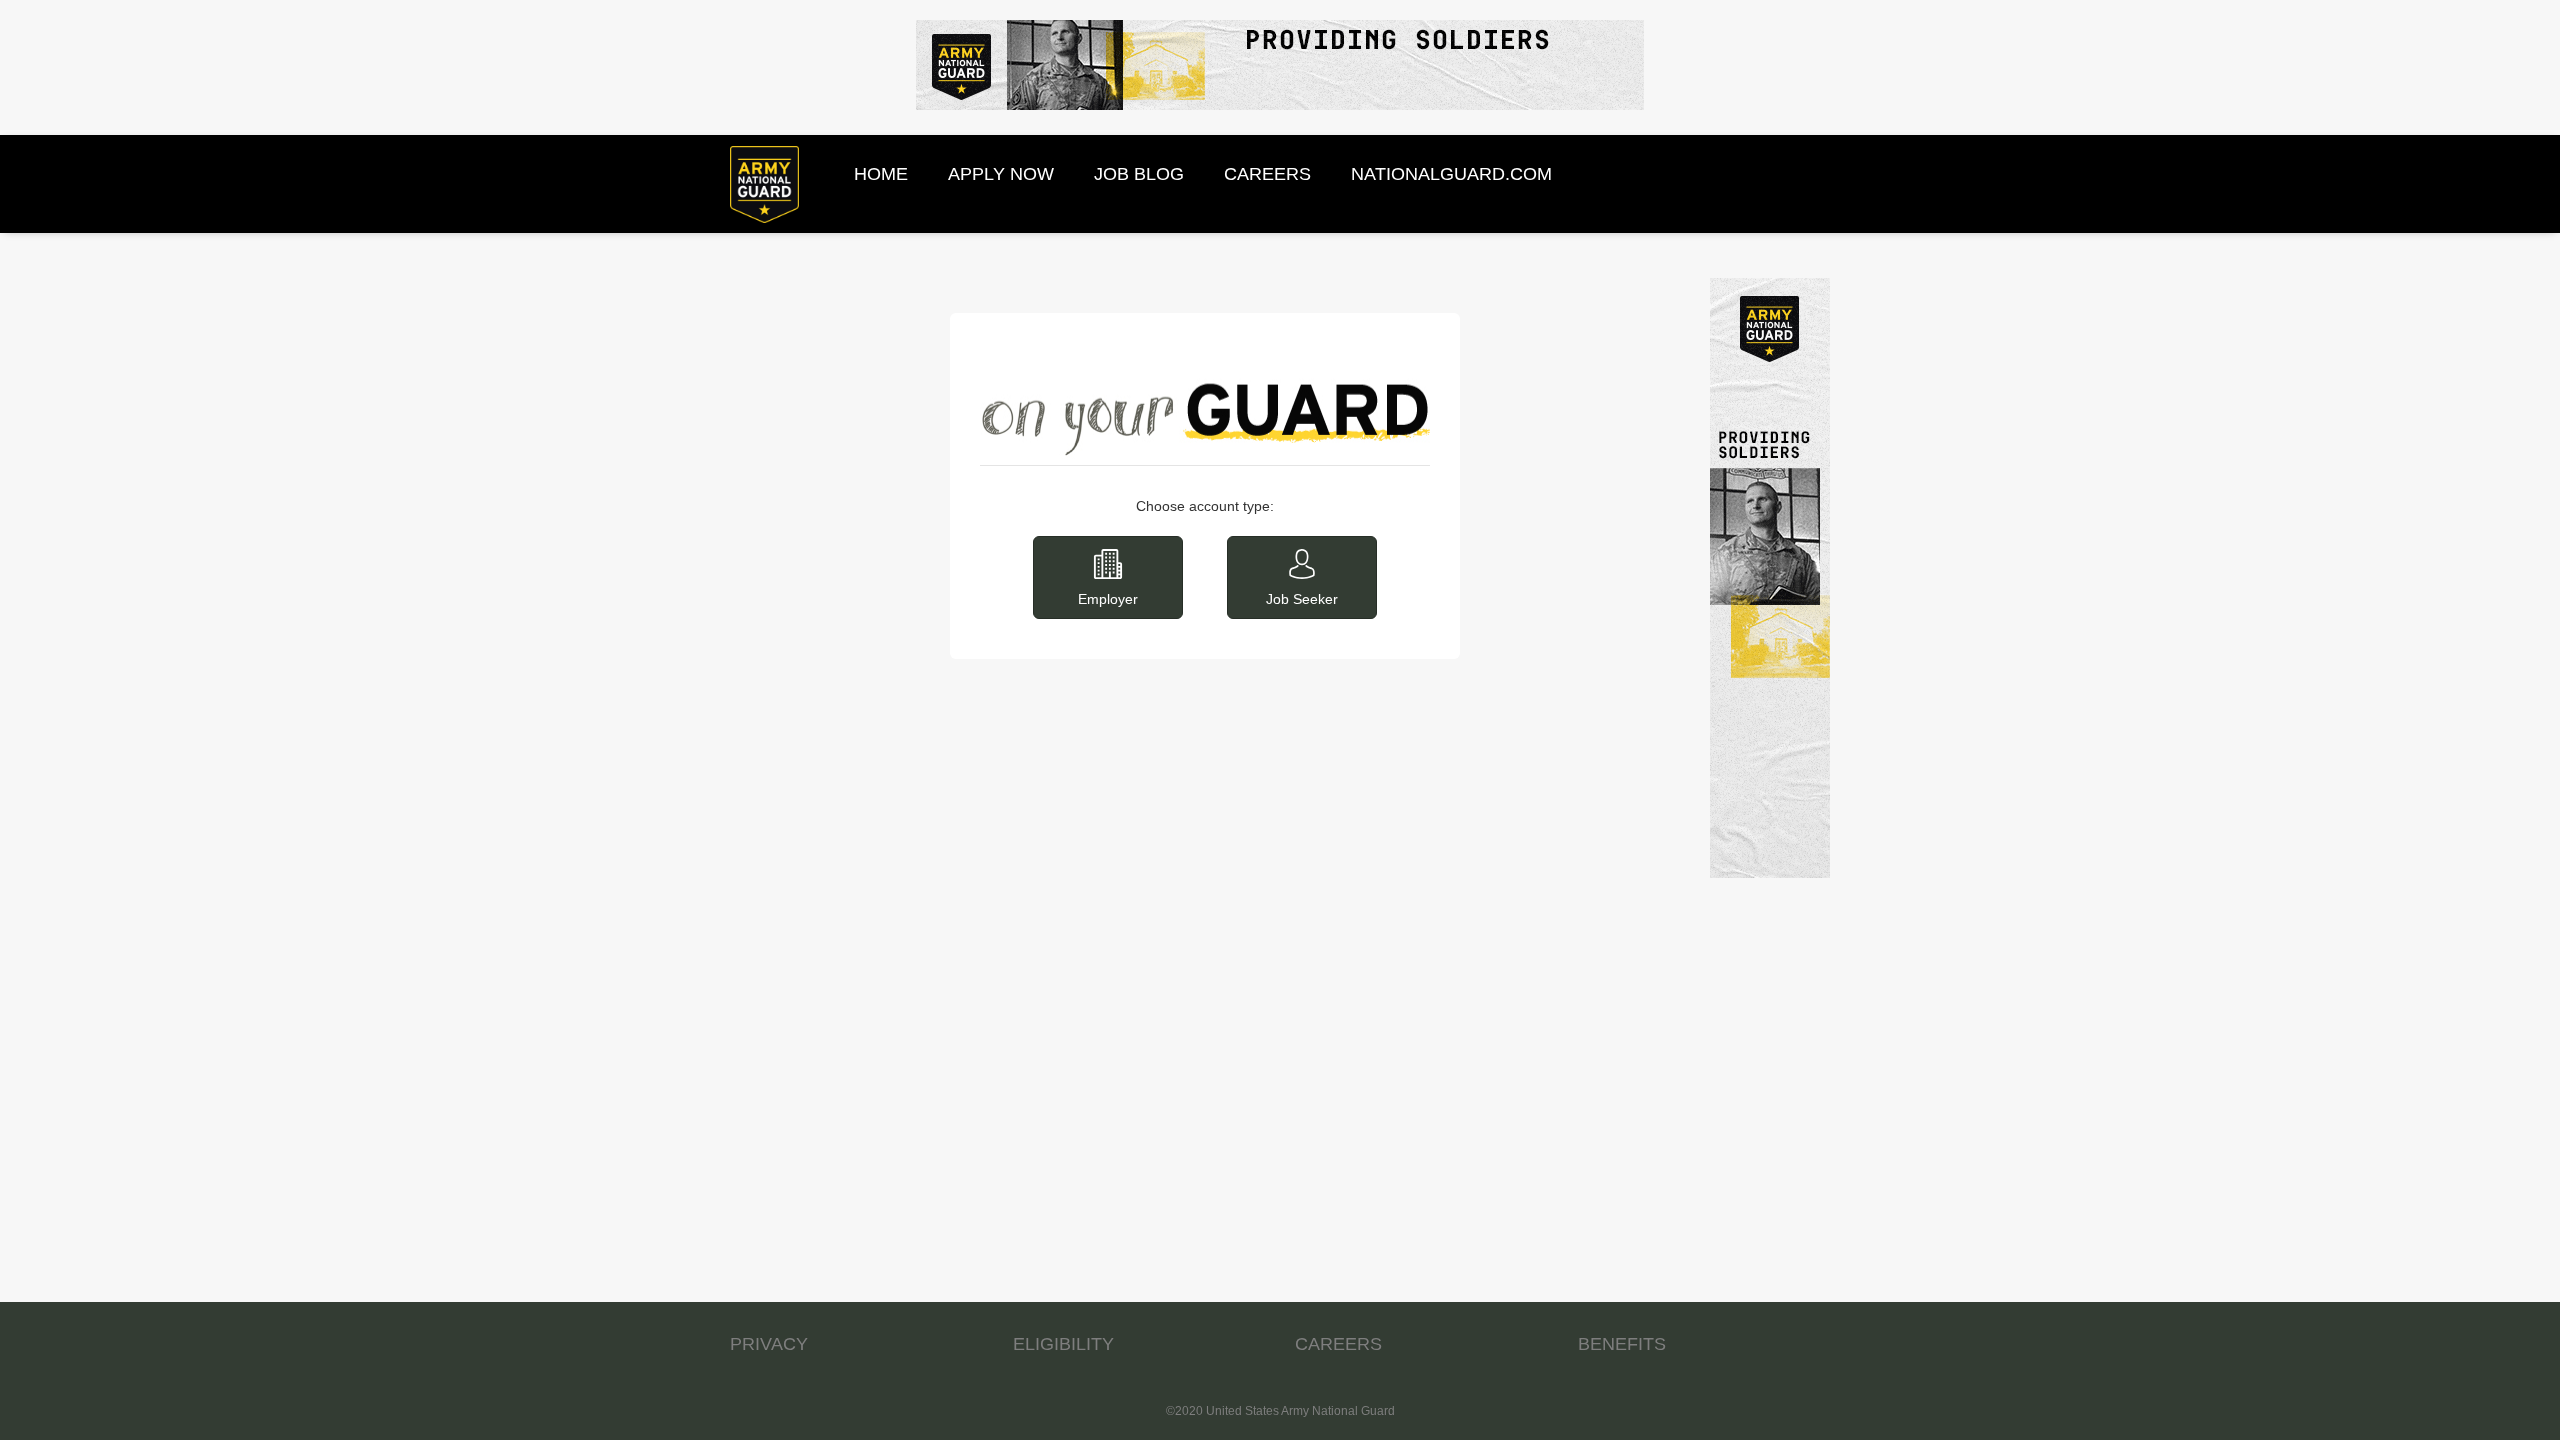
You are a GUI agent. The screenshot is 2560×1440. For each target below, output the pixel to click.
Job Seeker (1302, 599)
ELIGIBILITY (1063, 1344)
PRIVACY (769, 1344)
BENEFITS (1622, 1344)
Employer (1108, 599)
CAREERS (1338, 1344)
